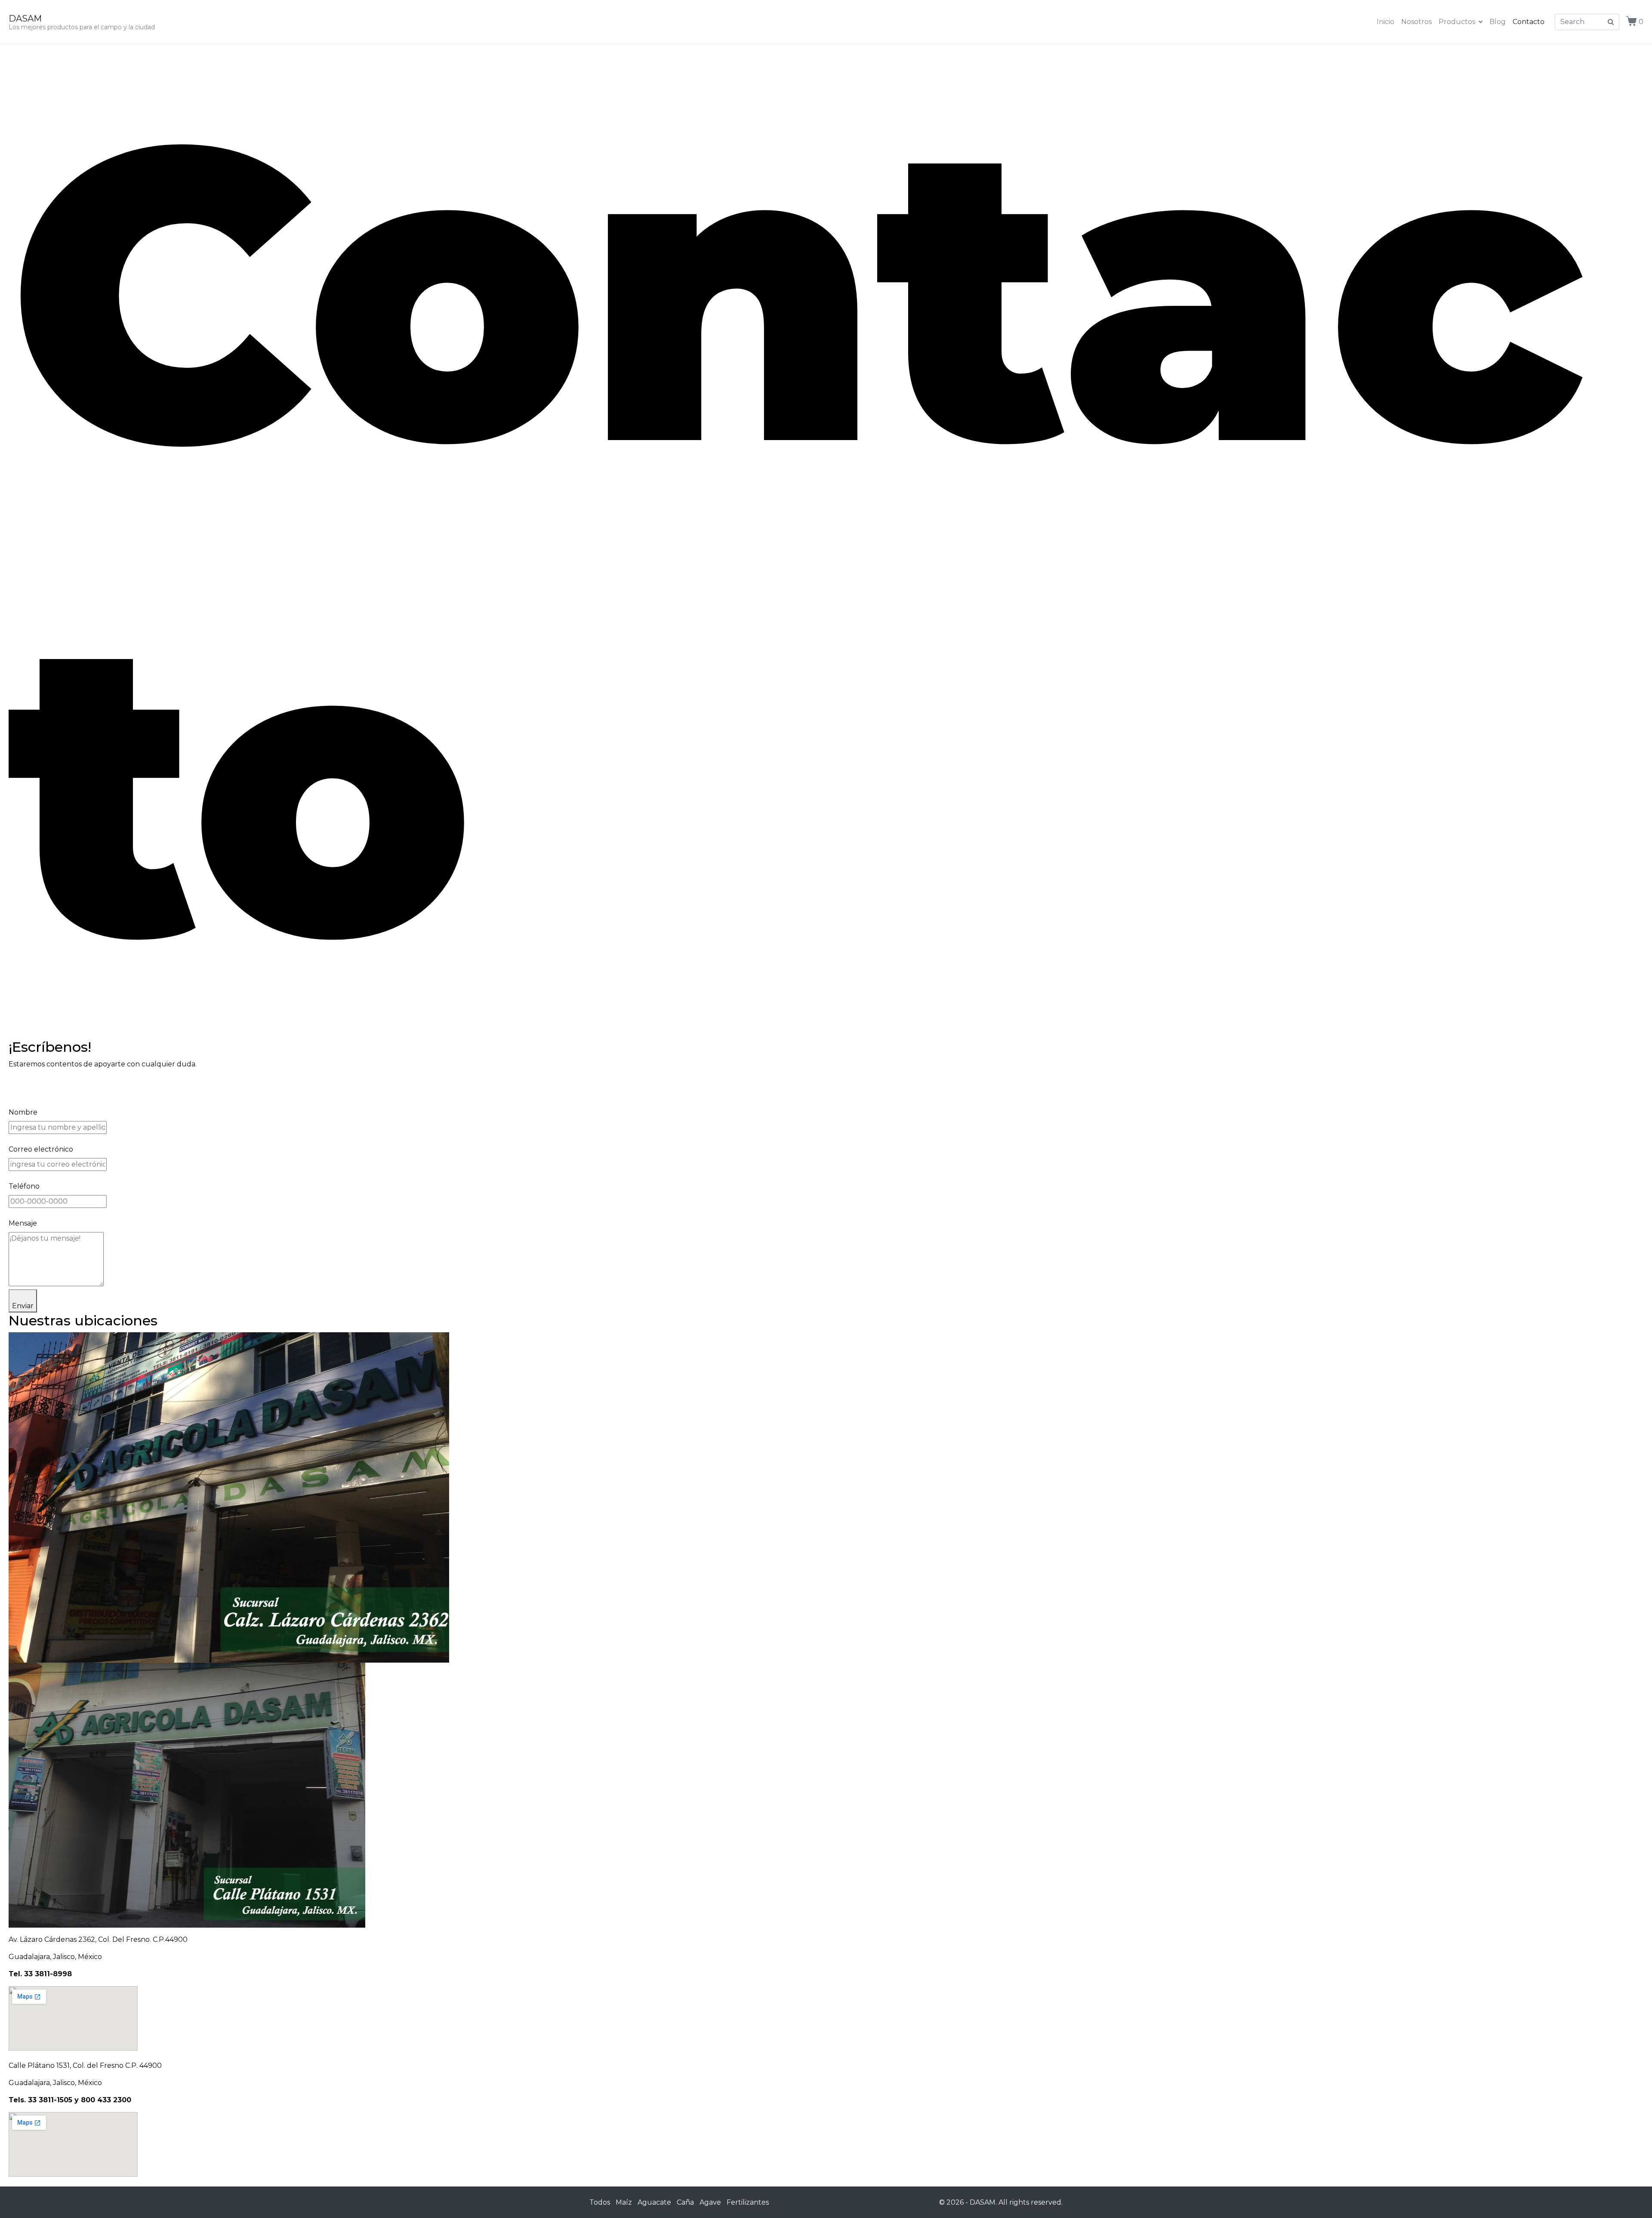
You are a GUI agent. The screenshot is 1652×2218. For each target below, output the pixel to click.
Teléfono (24, 1186)
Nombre (23, 1112)
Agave (710, 2202)
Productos (1457, 22)
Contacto (1529, 22)
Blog (1498, 22)
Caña (685, 2202)
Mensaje (23, 1223)
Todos (600, 2202)
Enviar (23, 1306)
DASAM (25, 18)
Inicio (1385, 22)
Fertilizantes (748, 2202)
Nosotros (1416, 22)
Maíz (624, 2202)
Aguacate (654, 2202)
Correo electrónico (41, 1149)
